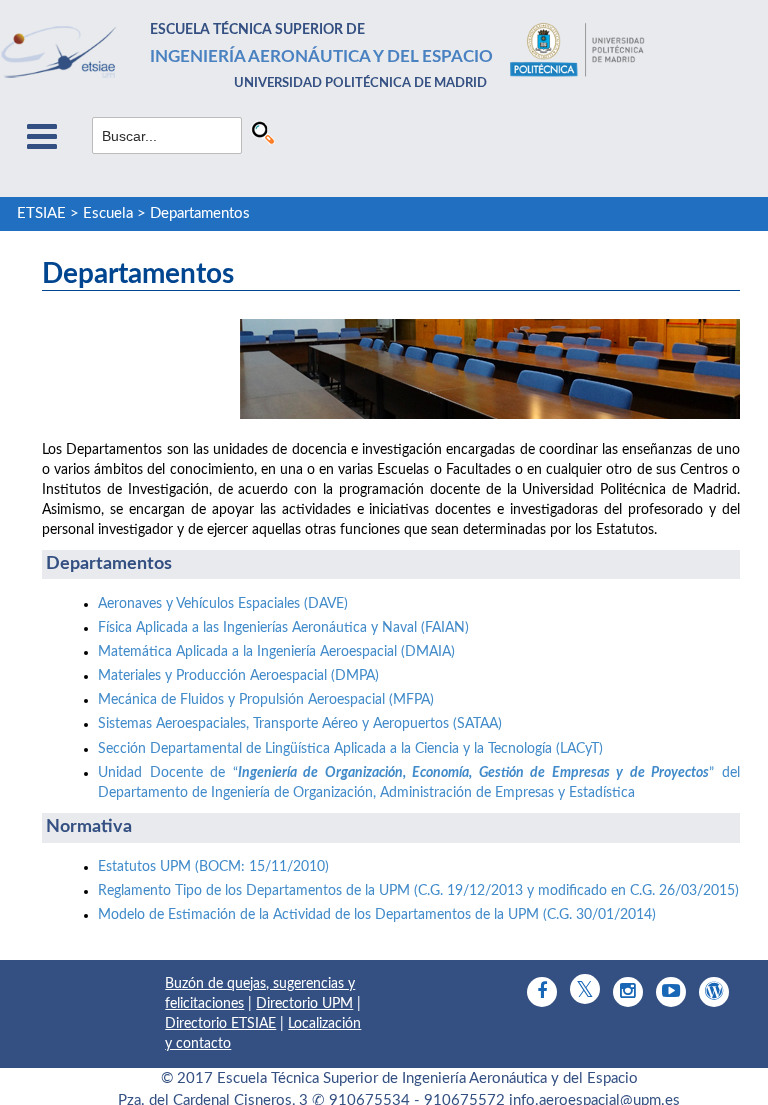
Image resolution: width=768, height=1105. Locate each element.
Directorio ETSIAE (220, 1024)
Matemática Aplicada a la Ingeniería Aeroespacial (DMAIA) (276, 652)
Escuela (108, 213)
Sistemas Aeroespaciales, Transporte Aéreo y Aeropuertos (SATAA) (300, 724)
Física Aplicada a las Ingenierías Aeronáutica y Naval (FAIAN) (283, 628)
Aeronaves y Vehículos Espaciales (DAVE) (223, 604)
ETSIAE (41, 213)
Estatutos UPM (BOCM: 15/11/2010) (213, 867)
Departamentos (200, 213)
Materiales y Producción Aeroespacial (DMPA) (238, 676)
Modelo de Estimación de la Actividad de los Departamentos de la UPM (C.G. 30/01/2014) (377, 915)
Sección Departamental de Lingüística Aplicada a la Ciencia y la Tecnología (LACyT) (350, 749)
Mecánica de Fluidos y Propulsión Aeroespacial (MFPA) (266, 700)
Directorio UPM (304, 1004)
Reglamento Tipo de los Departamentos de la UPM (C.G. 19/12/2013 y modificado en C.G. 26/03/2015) (418, 891)
